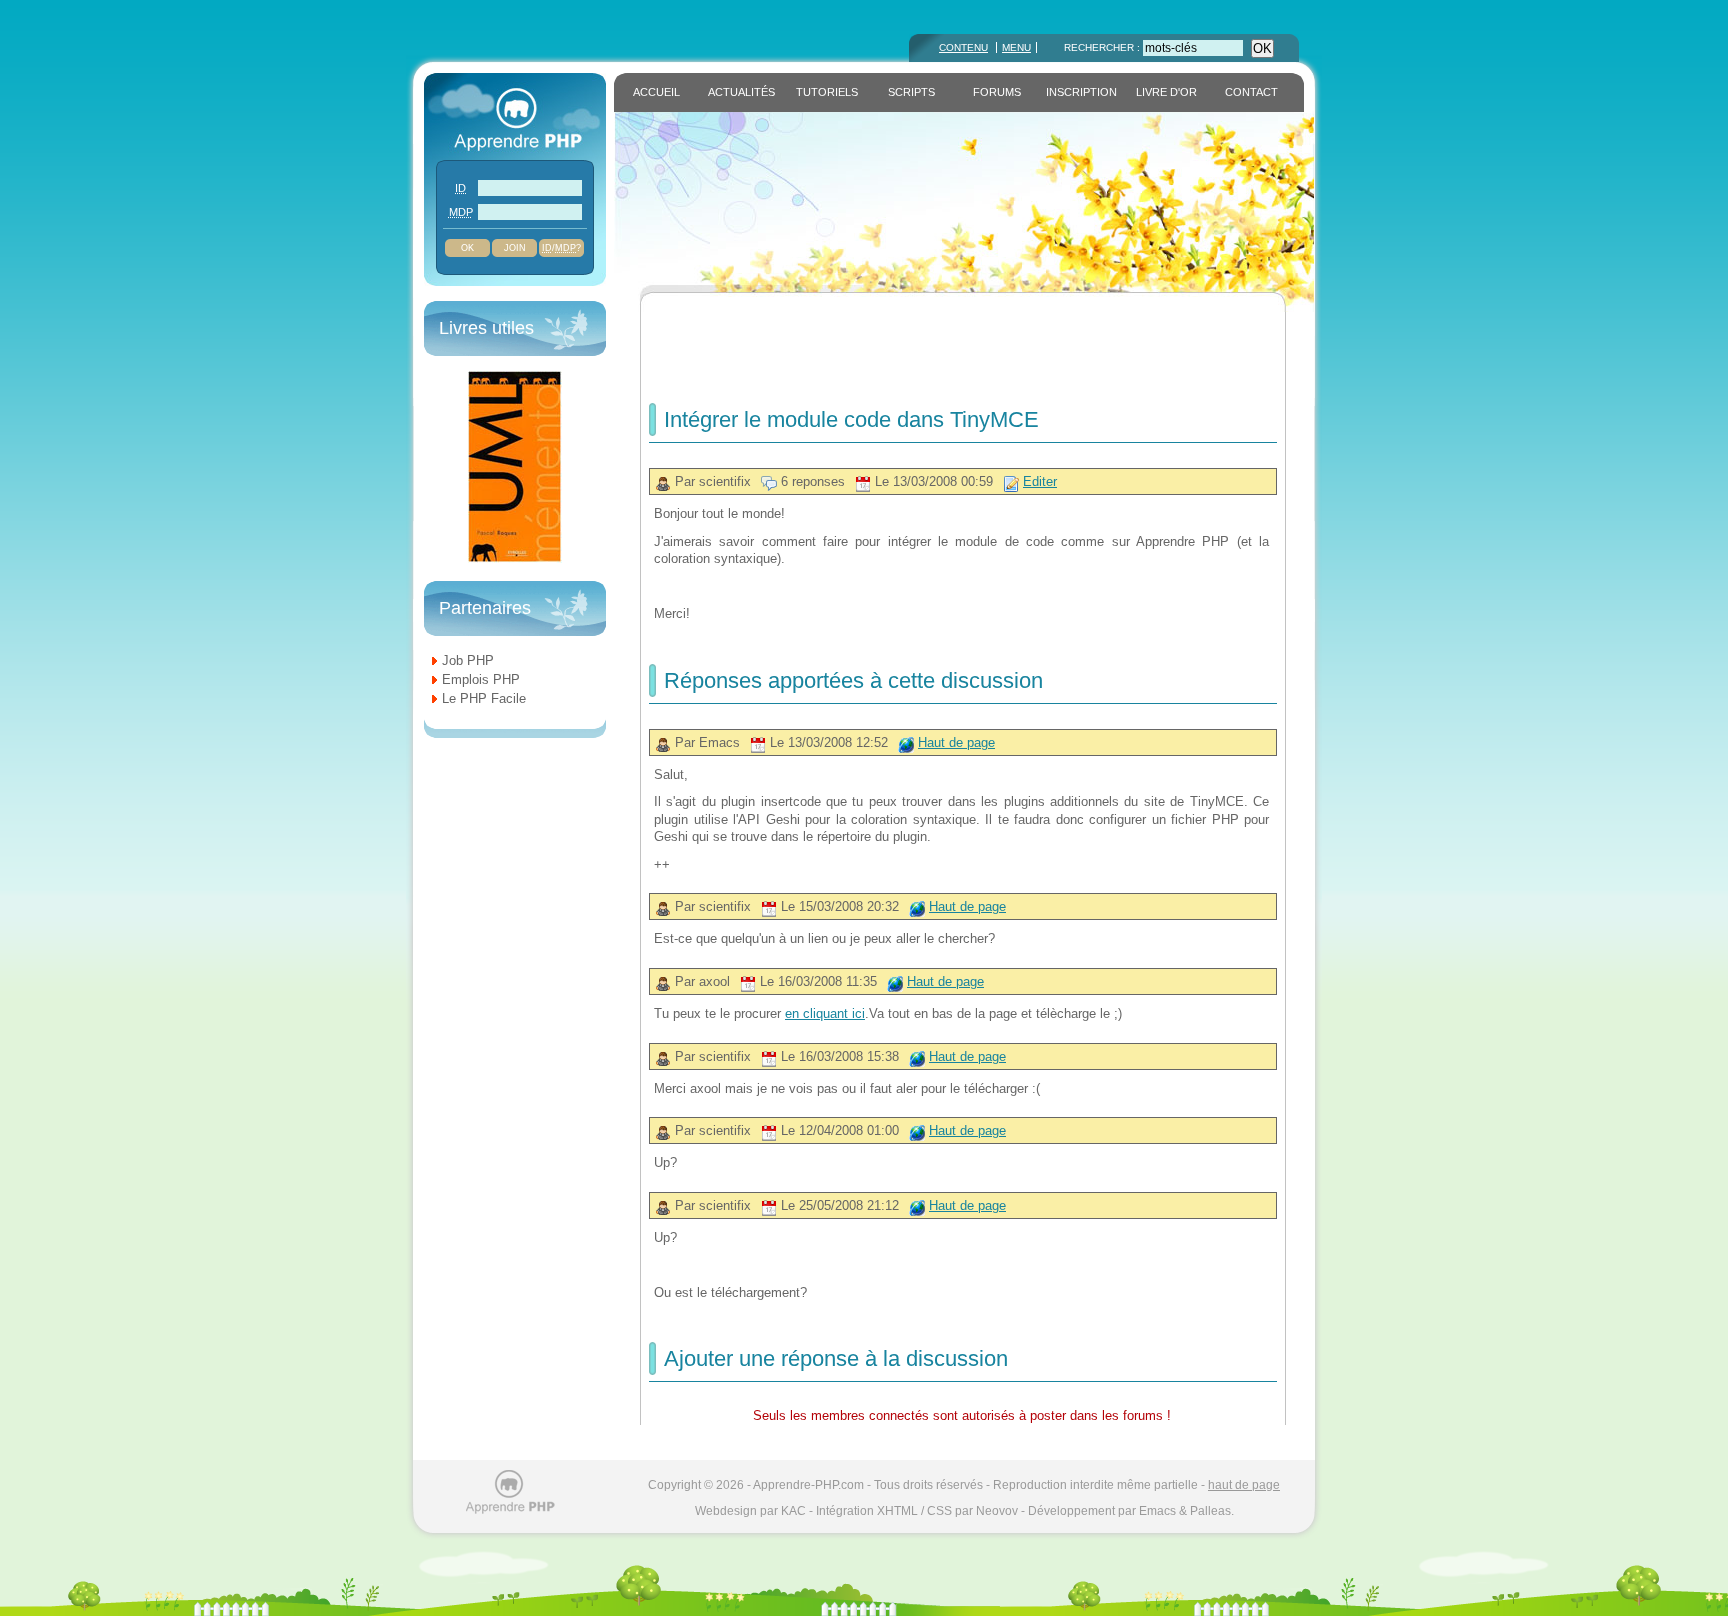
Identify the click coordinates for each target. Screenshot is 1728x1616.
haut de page (1244, 1484)
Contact (1251, 92)
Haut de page (956, 742)
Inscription (1081, 92)
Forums (997, 92)
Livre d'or (1166, 92)
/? (561, 248)
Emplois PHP (481, 679)
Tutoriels (827, 92)
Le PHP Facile (484, 698)
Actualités (741, 92)
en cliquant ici (825, 1013)
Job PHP (468, 660)
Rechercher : (1103, 47)
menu (1016, 47)
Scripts (911, 92)
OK (1262, 48)
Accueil (656, 92)
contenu (963, 47)
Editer (1040, 481)
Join (515, 248)
